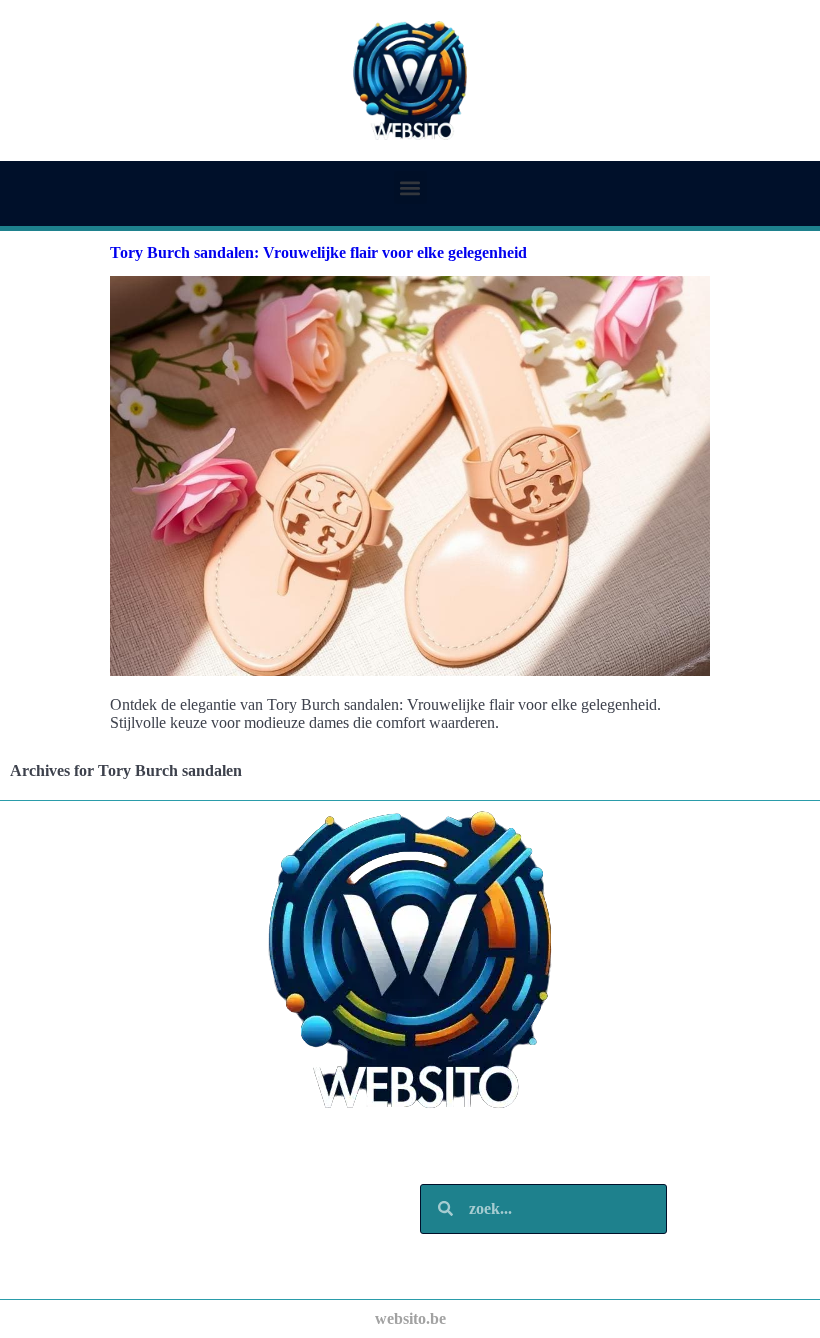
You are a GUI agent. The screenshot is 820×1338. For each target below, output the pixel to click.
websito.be (410, 1318)
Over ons (90, 1238)
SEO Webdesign (115, 1178)
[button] (410, 187)
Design (83, 1198)
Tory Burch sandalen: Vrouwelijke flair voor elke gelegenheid (318, 252)
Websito (87, 1158)
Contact (87, 1258)
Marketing (96, 1218)
